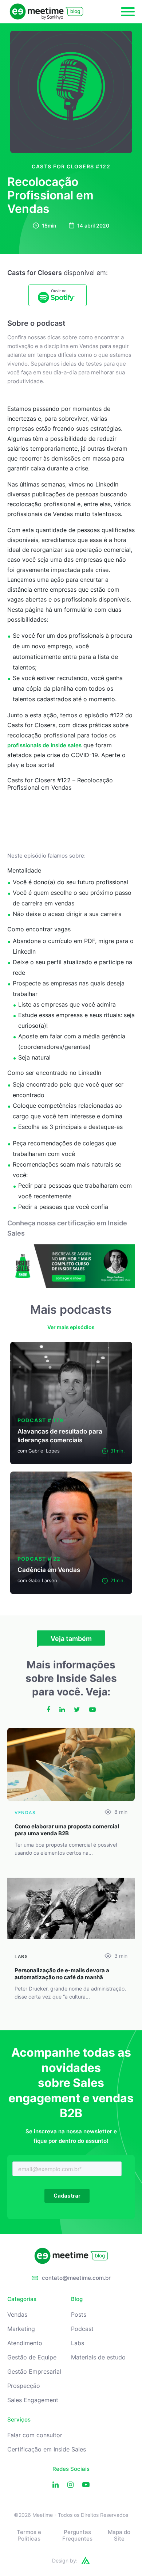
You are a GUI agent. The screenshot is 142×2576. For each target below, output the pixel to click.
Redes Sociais (71, 2469)
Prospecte (27, 983)
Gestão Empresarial (34, 2372)
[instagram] (70, 2485)
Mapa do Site (119, 2535)
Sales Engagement (33, 2400)
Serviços (19, 2420)
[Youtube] (86, 2485)
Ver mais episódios (71, 1327)
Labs (78, 2343)
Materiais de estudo (98, 2357)
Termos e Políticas (29, 2535)
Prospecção (24, 2386)
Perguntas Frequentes (77, 2535)
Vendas (17, 2315)
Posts (79, 2315)
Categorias (22, 2299)
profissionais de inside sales (44, 745)
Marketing (21, 2329)
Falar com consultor (35, 2435)
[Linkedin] (56, 2485)
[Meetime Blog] (46, 12)
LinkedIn (90, 1073)
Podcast (82, 2329)
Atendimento (25, 2343)
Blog (77, 2299)
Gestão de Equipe (32, 2357)
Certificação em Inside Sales (47, 2449)
